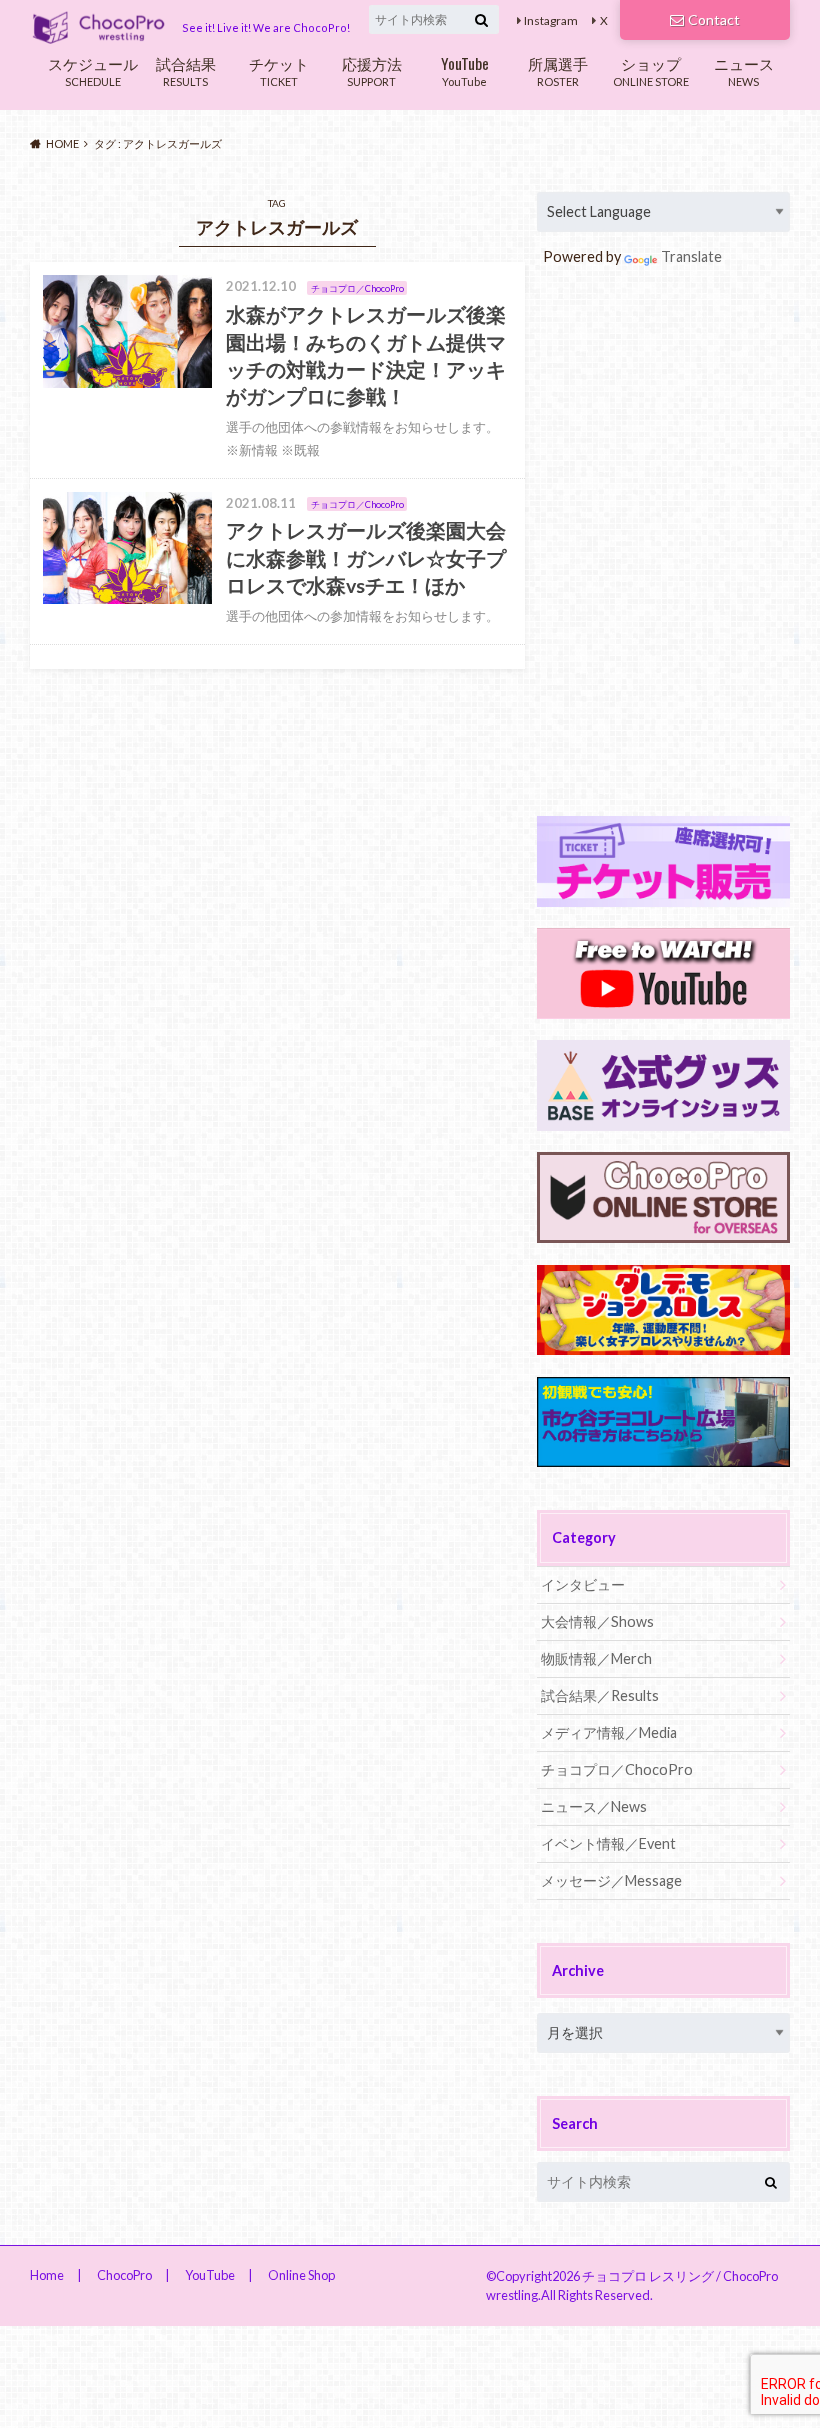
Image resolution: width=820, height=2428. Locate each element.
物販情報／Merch (596, 1658)
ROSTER (558, 69)
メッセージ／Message (611, 1880)
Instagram (551, 20)
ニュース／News (594, 1806)
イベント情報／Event (608, 1843)
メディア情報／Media (609, 1732)
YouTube (465, 69)
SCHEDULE (93, 69)
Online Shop (301, 2275)
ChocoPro (124, 2275)
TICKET (279, 69)
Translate (691, 256)
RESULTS (186, 69)
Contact (714, 19)
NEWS (744, 69)
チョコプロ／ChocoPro (617, 1769)
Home (47, 2275)
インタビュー (583, 1584)
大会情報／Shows (597, 1621)
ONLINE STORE (651, 69)
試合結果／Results (600, 1695)
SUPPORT (372, 69)
